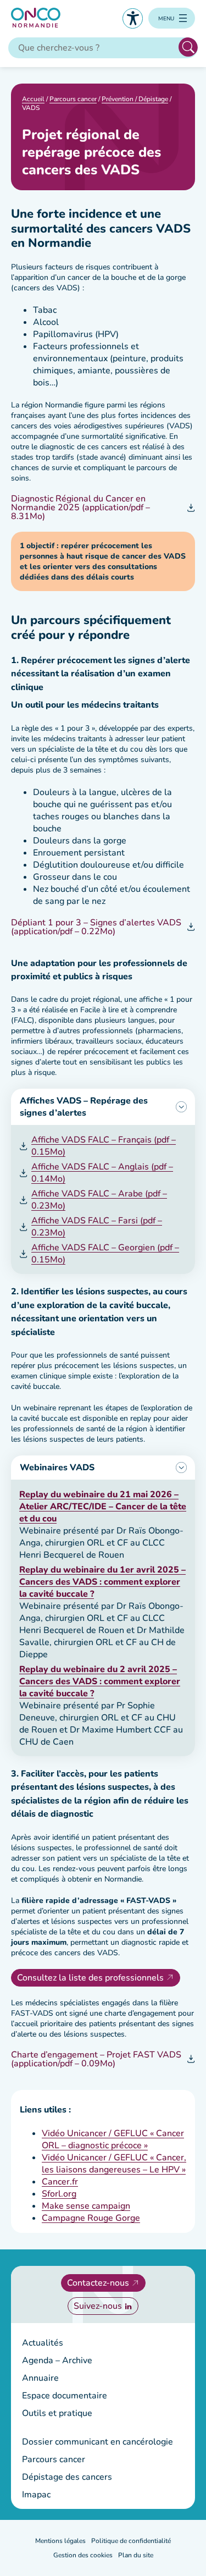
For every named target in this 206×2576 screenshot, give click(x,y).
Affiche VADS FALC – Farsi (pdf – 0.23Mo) (97, 1227)
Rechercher (188, 47)
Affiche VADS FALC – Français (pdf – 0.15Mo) (104, 1146)
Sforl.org (59, 2194)
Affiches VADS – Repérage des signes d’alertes (84, 1107)
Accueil (33, 99)
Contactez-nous (98, 2283)
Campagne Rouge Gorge (91, 2218)
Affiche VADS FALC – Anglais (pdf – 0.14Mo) (102, 1173)
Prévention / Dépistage (135, 99)
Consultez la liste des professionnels (90, 1978)
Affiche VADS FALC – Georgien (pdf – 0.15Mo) (105, 1254)
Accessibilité (133, 18)
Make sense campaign (86, 2206)
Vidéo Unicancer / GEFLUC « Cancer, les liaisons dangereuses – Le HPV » (114, 2164)
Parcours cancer (73, 99)
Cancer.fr (60, 2182)
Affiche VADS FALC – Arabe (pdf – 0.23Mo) (99, 1200)
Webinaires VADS (57, 1468)
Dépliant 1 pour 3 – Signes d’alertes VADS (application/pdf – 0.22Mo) (96, 927)
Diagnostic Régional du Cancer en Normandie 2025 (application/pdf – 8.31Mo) (80, 508)
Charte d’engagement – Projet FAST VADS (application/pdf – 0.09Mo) (96, 2059)
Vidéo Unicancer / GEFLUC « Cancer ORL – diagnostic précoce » (113, 2139)
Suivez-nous (98, 2306)
